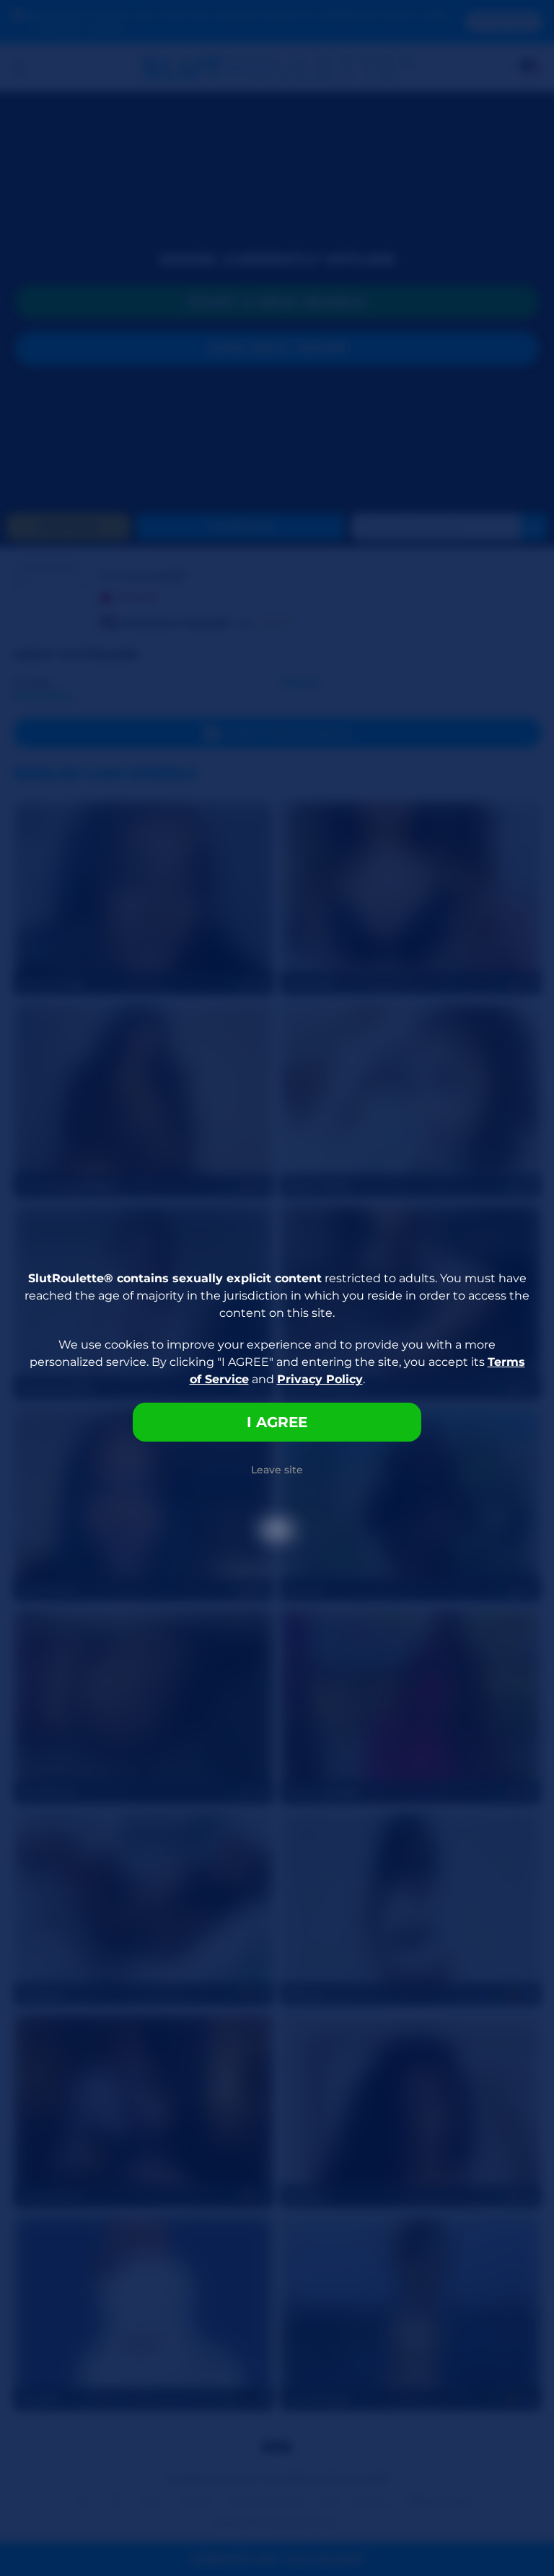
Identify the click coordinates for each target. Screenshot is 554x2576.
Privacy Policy (320, 1379)
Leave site (277, 1470)
